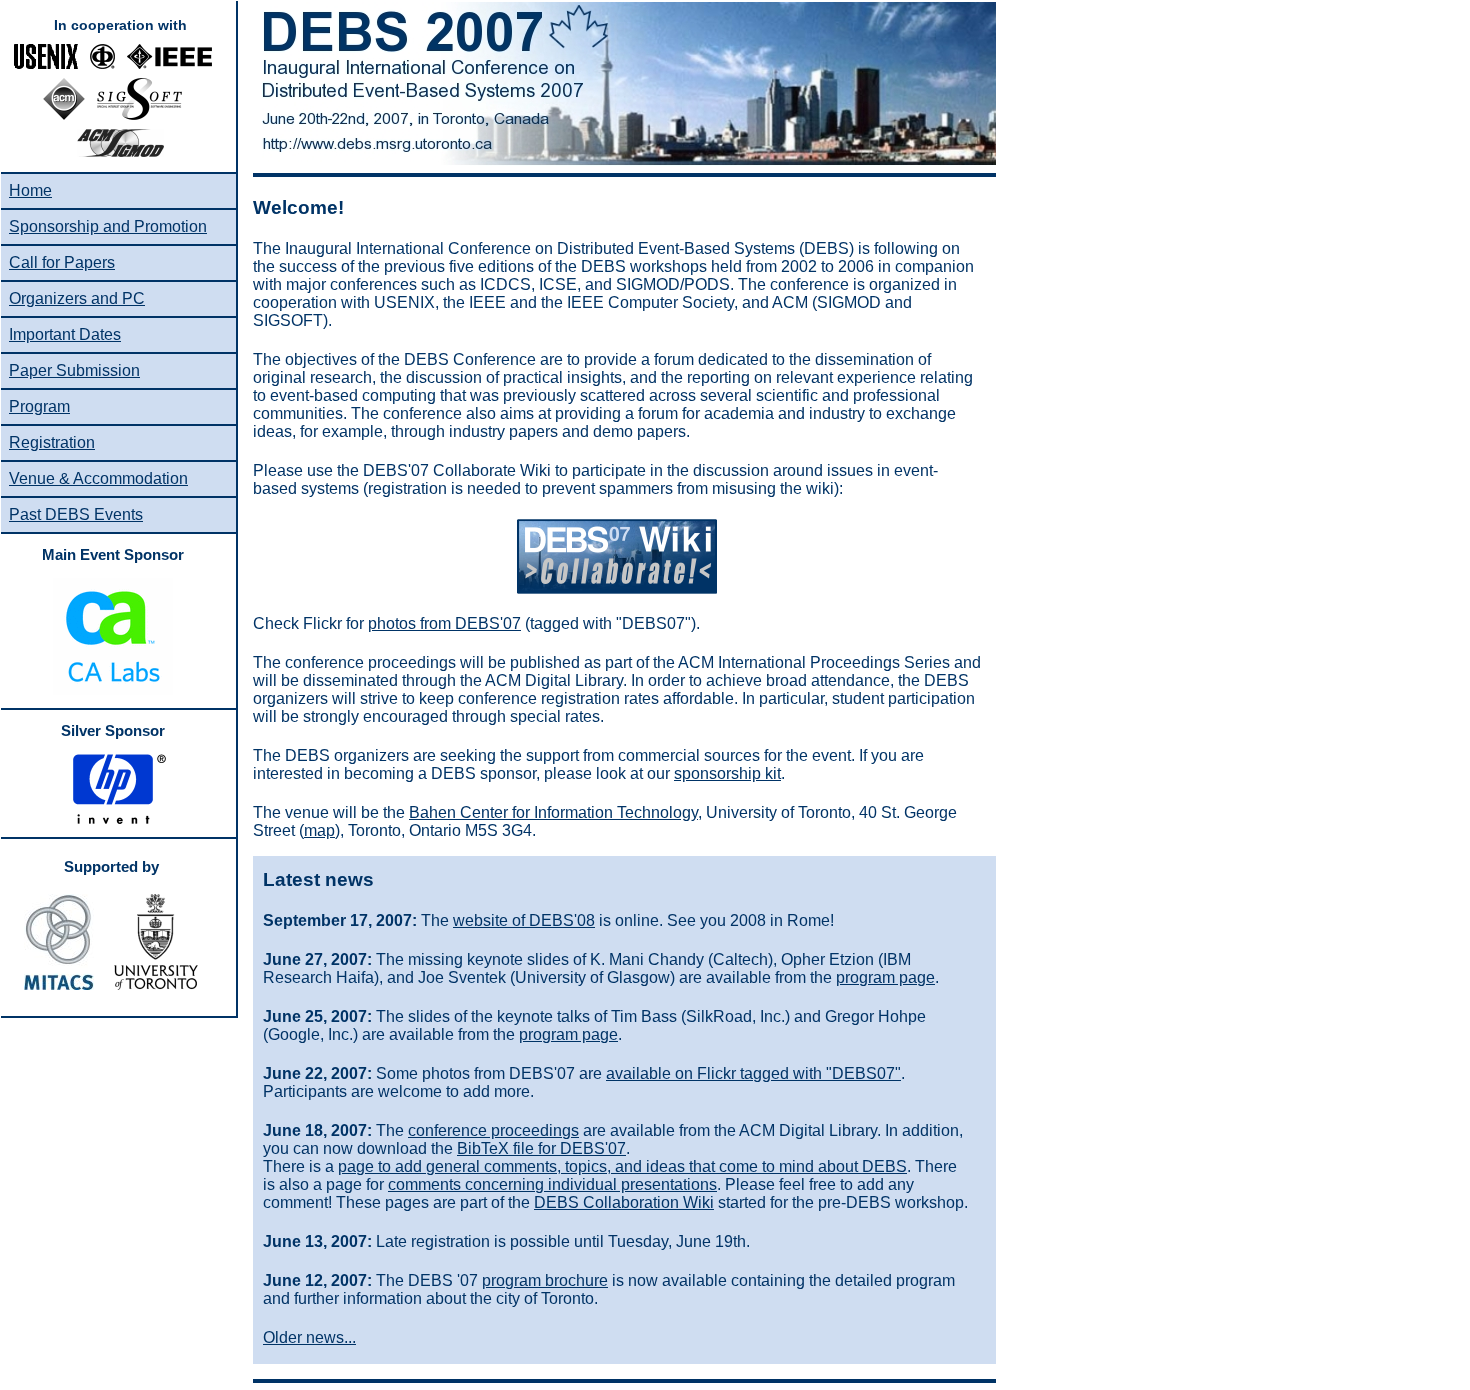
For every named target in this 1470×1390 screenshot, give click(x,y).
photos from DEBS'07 (444, 623)
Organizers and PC (77, 298)
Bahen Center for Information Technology (553, 812)
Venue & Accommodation (98, 478)
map (319, 830)
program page (885, 977)
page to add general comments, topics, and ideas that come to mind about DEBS (622, 1166)
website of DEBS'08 (524, 920)
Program (39, 406)
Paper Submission (74, 370)
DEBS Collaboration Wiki (624, 1202)
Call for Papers (62, 262)
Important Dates (65, 334)
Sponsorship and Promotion (108, 226)
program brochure (545, 1280)
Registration (52, 442)
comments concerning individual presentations (552, 1184)
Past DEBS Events (76, 514)
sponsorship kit (727, 773)
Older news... (309, 1337)
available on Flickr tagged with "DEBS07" (753, 1073)
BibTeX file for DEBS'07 (541, 1148)
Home (30, 190)
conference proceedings (493, 1130)
